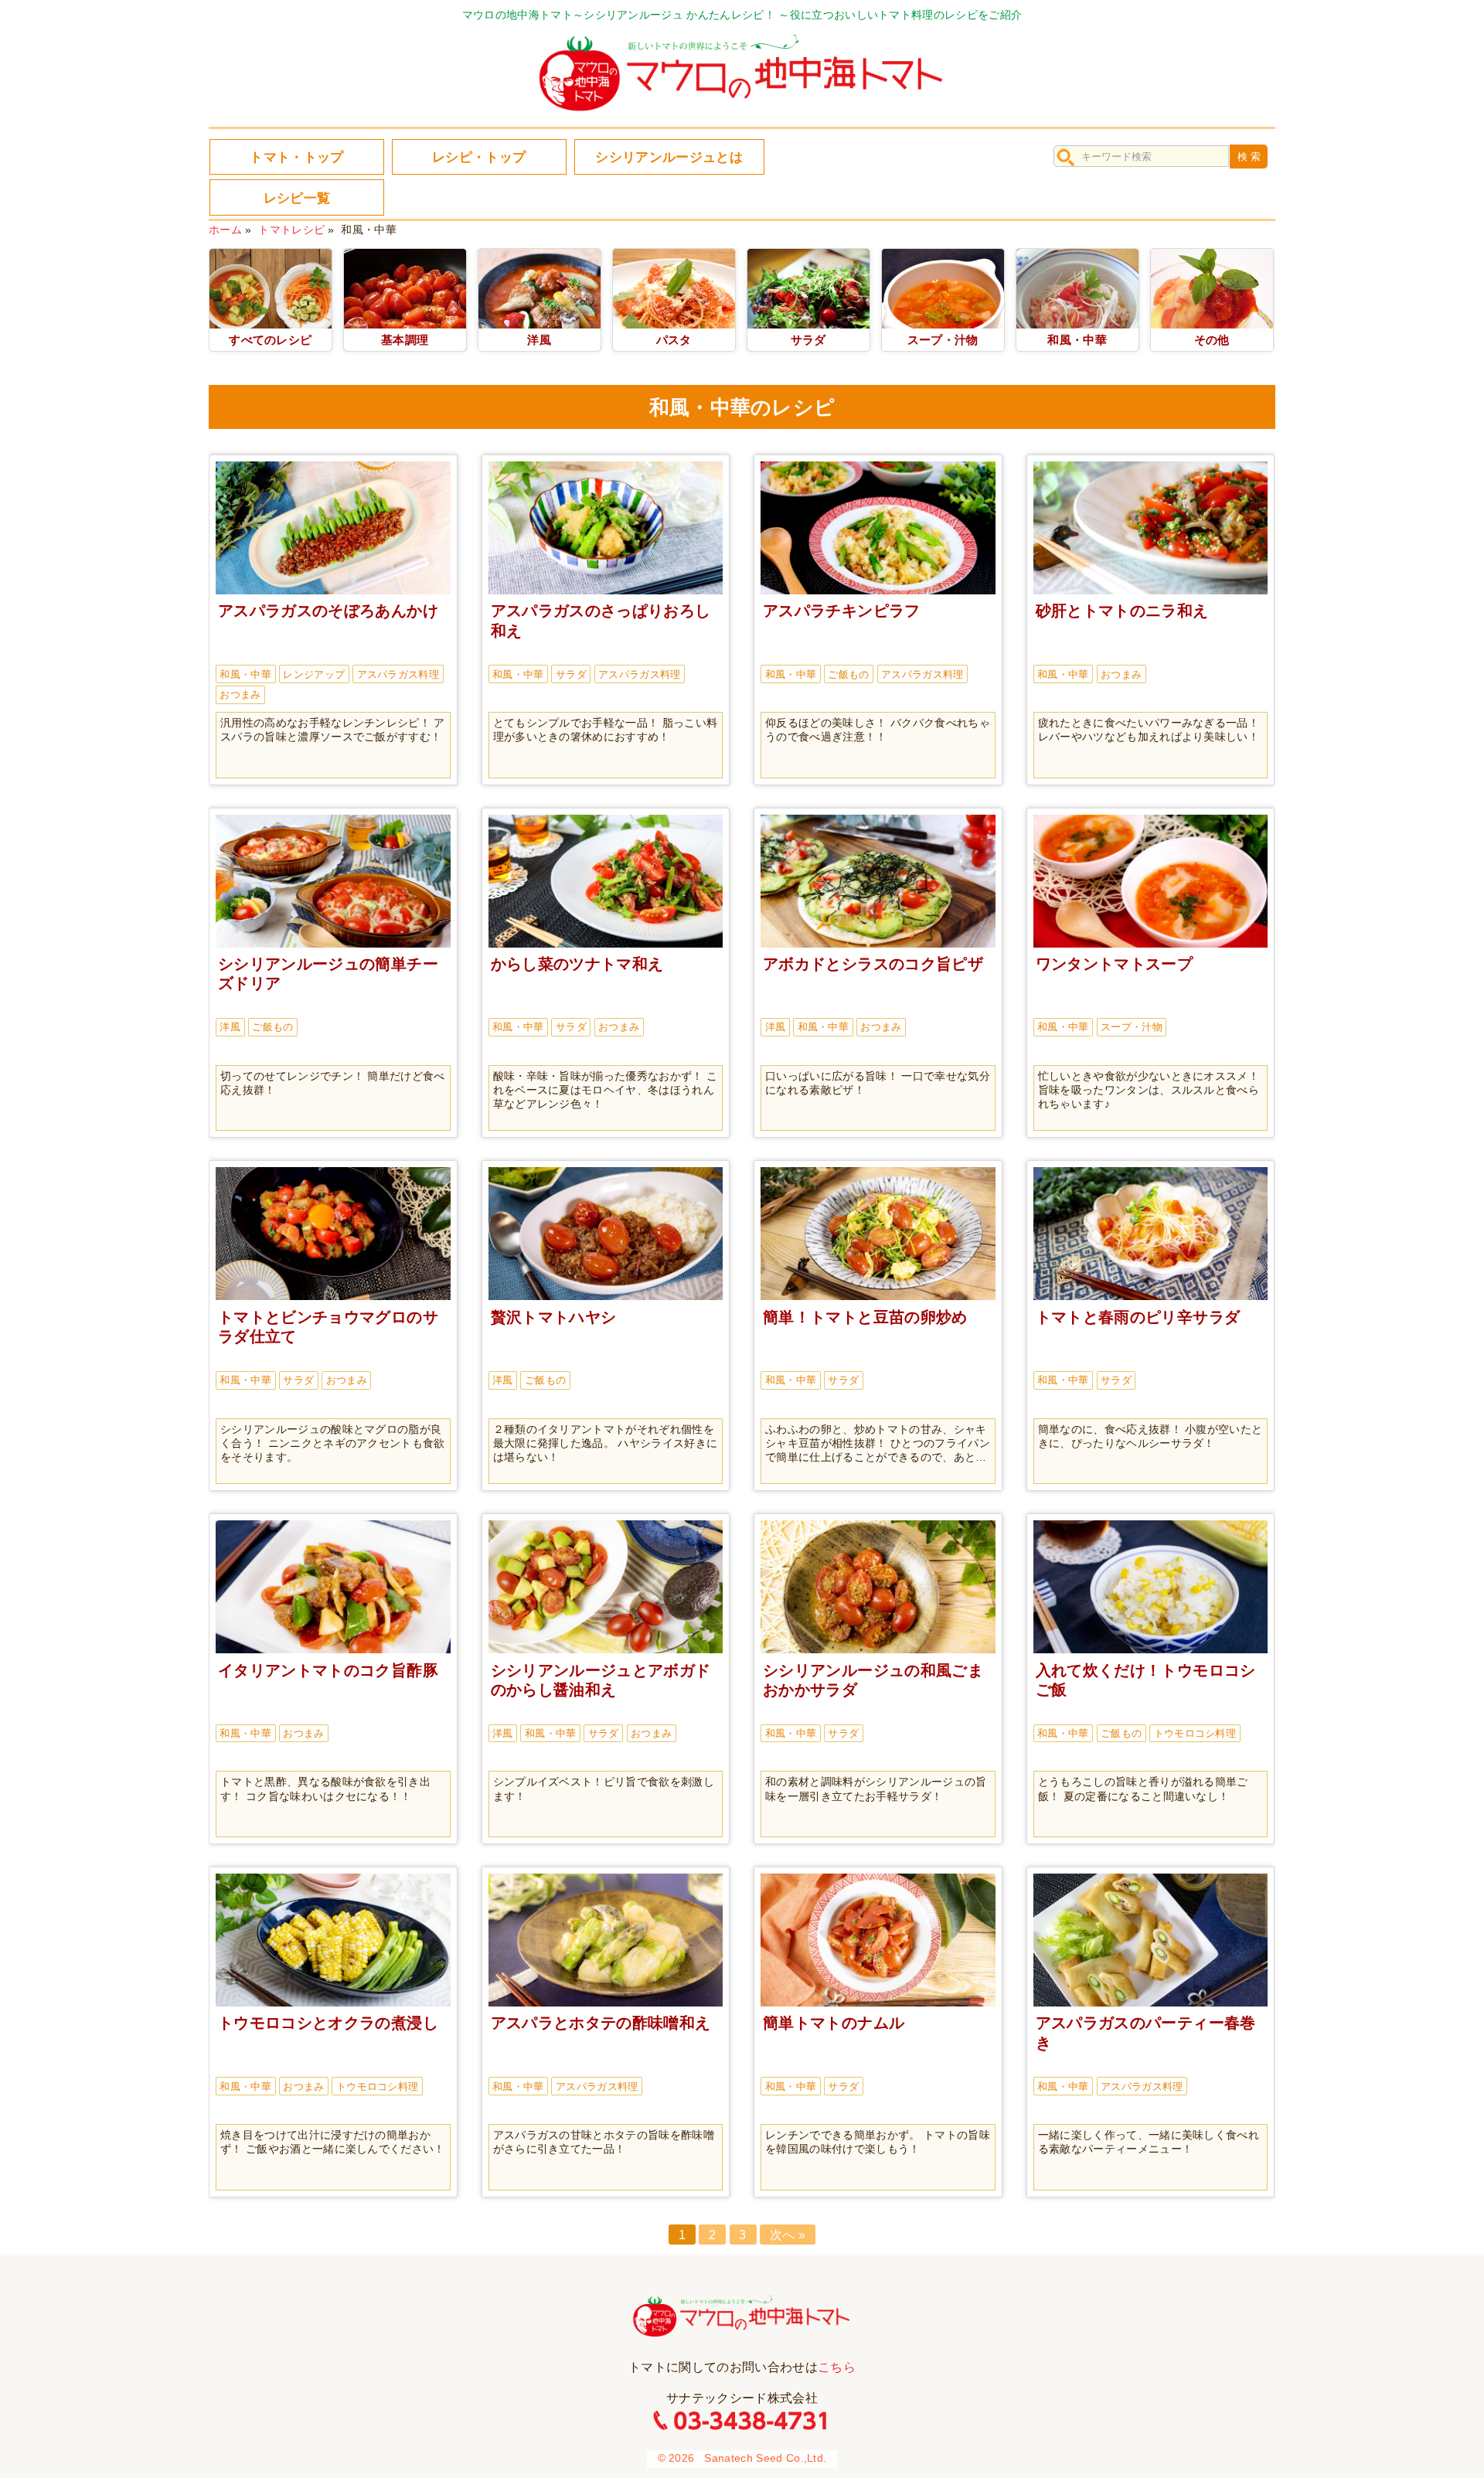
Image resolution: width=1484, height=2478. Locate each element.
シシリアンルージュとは (669, 157)
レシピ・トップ (479, 157)
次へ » (788, 2235)
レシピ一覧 (297, 198)
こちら (837, 2367)
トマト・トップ (296, 157)
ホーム (225, 230)
